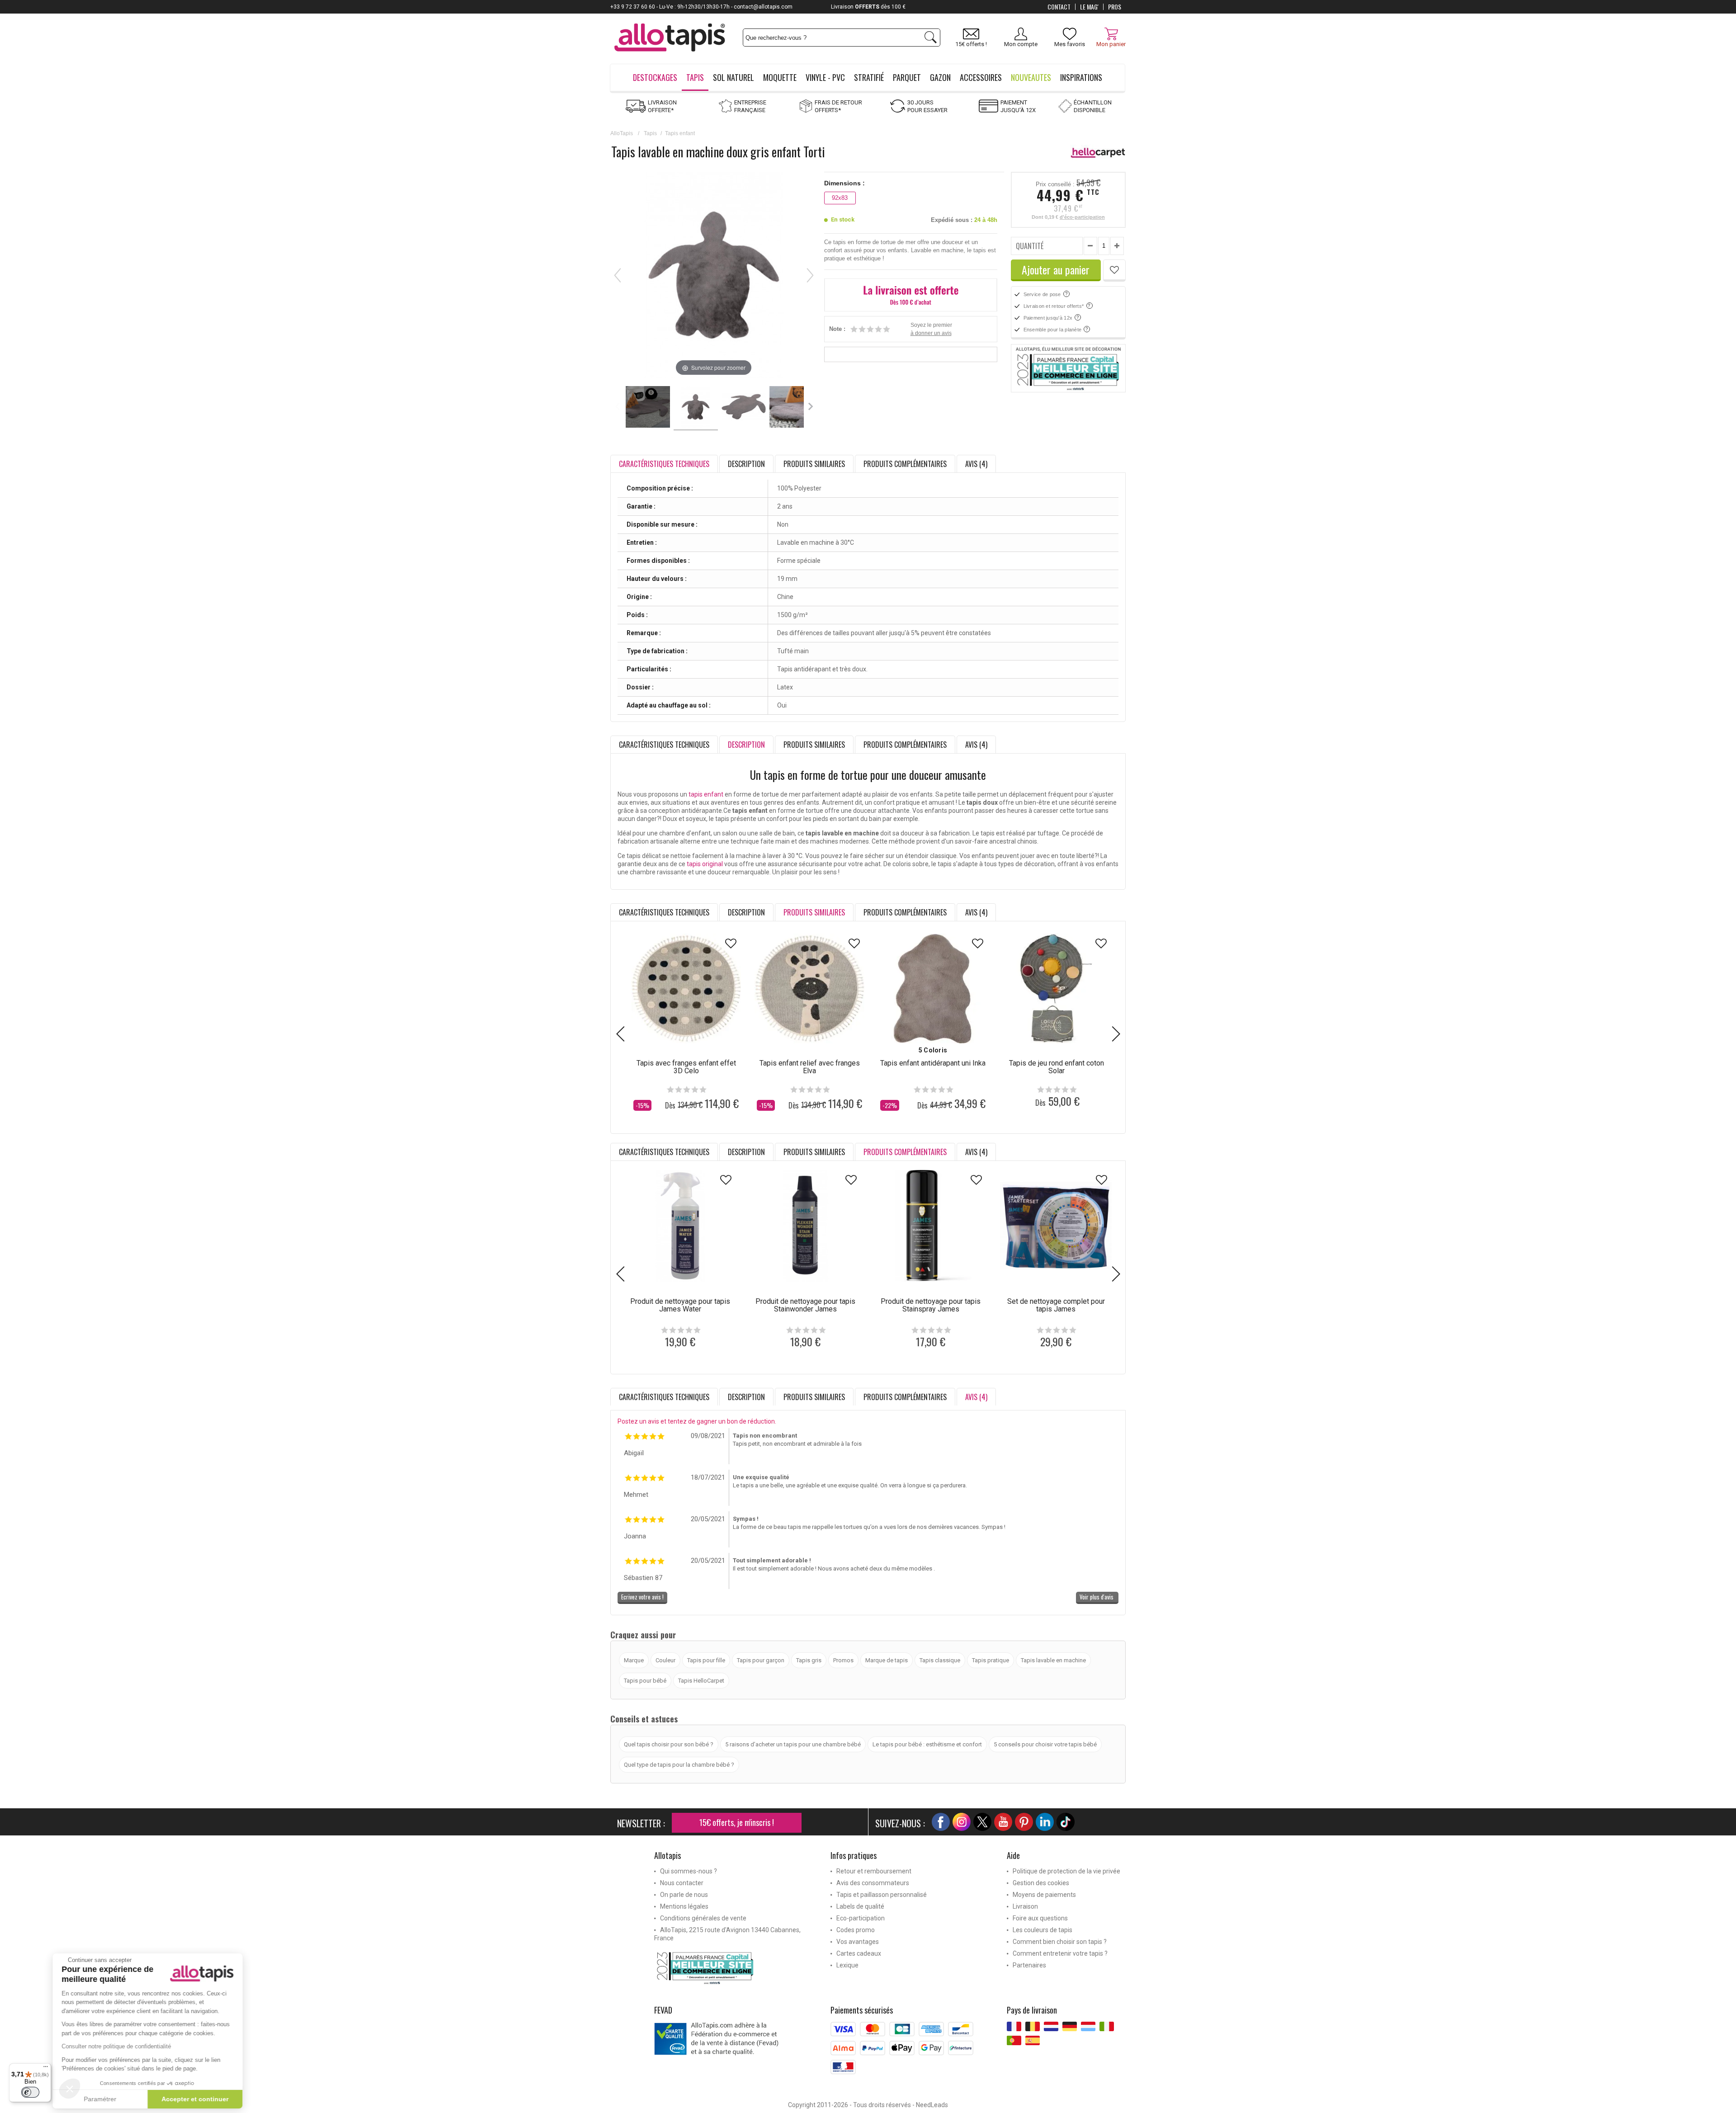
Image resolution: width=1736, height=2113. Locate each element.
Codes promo (856, 1930)
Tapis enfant (680, 133)
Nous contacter (682, 1883)
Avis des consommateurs (873, 1883)
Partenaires (1029, 1965)
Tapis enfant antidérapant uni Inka (933, 1063)
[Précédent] (618, 275)
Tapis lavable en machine (1053, 1660)
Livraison (1025, 1906)
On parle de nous (684, 1895)
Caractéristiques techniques (664, 745)
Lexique (847, 1965)
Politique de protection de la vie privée (1066, 1871)
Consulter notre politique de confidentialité (123, 2046)
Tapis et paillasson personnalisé (882, 1895)
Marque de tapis (887, 1660)
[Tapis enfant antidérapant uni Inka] (933, 988)
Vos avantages (858, 1942)
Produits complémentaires (905, 464)
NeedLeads (932, 2105)
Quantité (1030, 246)
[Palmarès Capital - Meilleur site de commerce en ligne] (1068, 368)
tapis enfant (706, 794)
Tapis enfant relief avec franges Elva (810, 1067)
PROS (1115, 7)
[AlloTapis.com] (670, 39)
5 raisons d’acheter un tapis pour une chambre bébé (793, 1744)
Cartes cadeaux (859, 1953)
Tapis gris (809, 1660)
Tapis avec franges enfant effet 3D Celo (686, 1067)
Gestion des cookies (1041, 1883)
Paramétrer (106, 2099)
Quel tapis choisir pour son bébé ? (669, 1744)
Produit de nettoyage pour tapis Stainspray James (931, 1305)
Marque (634, 1660)
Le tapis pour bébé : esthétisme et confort (927, 1744)
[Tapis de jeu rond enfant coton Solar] (1056, 988)
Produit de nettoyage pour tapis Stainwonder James (805, 1305)
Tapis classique (940, 1660)
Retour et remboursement (874, 1871)
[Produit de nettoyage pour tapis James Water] (680, 1226)
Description (746, 464)
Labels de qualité (860, 1906)
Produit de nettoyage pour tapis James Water (680, 1305)
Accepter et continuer (201, 2099)
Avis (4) (976, 464)
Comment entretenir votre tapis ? (1060, 1953)
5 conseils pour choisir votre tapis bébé (1045, 1744)
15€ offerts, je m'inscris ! (737, 1822)
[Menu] (46, 2069)
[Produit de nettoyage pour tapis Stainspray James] (931, 1226)
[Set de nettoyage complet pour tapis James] (1056, 1226)
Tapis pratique (991, 1660)
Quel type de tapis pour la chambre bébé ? (679, 1765)
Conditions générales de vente (703, 1918)
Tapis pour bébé (645, 1681)
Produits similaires (814, 464)
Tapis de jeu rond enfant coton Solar (1057, 1067)
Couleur (665, 1660)
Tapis (650, 133)
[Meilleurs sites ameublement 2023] (736, 1968)
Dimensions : (844, 183)
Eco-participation (861, 1918)
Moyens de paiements (1044, 1895)
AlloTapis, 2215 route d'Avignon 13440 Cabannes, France (727, 1934)
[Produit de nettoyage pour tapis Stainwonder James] (805, 1226)
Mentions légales (684, 1906)
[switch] (30, 2092)
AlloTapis (622, 133)
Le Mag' (1089, 7)
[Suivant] (810, 275)
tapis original (705, 864)
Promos (843, 1660)
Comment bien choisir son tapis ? (1060, 1942)
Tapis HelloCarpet (701, 1681)
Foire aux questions (1040, 1918)
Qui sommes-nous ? (689, 1871)
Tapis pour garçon (761, 1660)
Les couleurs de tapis (1043, 1930)
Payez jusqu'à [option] (868, 7)
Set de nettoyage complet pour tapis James (1056, 1305)
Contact (1059, 7)
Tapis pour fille (706, 1660)
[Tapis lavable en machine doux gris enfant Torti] (648, 408)
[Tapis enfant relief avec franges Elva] (809, 988)
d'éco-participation (1082, 217)
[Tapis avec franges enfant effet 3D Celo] (686, 988)
